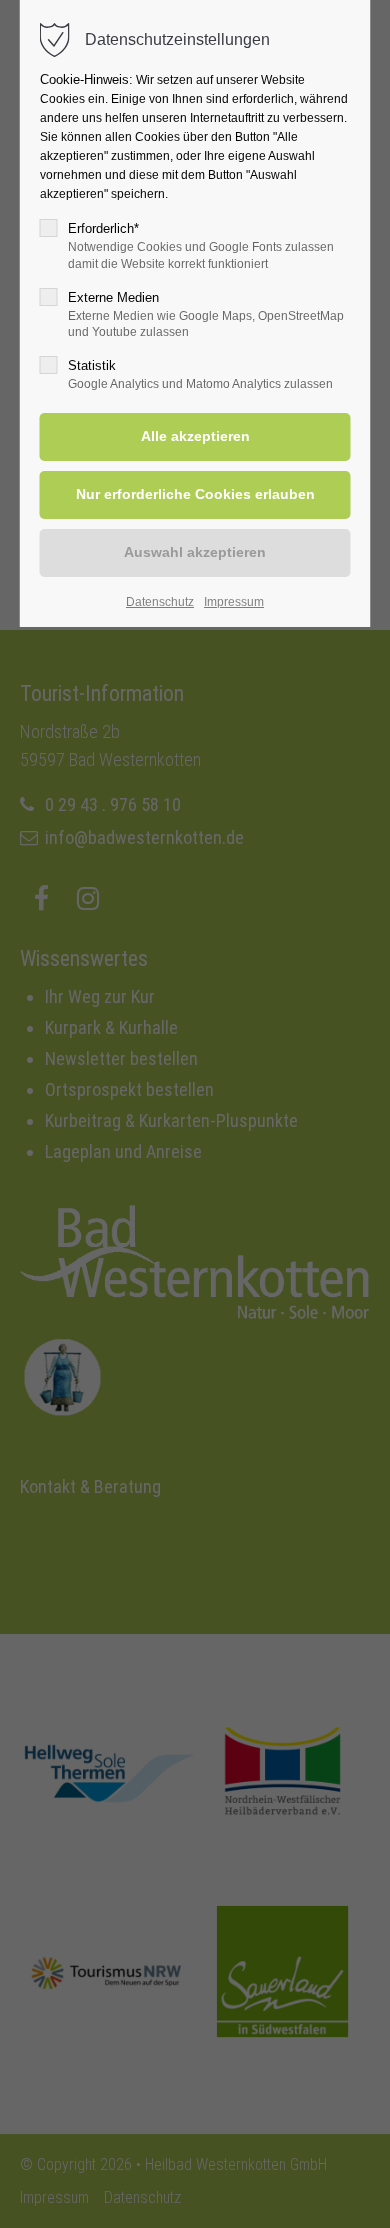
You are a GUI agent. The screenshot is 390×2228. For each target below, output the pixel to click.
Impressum (234, 602)
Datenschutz (160, 602)
